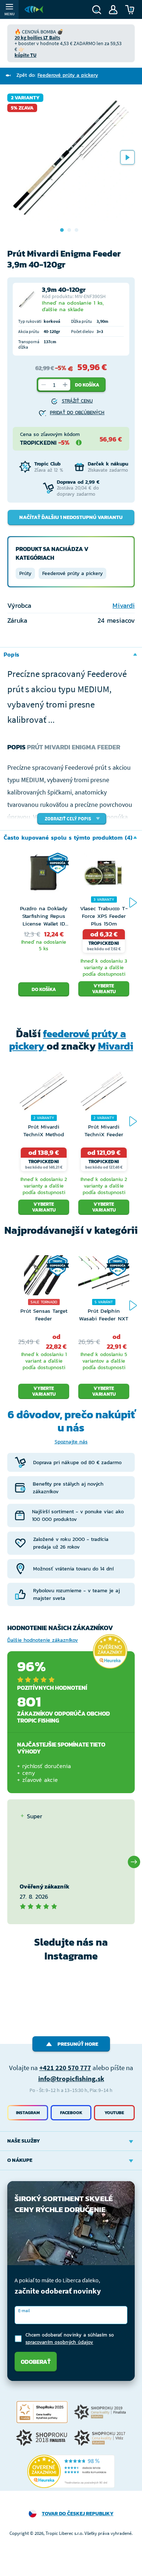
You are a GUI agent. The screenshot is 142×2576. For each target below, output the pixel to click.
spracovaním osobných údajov (59, 2342)
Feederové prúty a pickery (72, 573)
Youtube (114, 2113)
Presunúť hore (78, 2044)
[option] (71, 157)
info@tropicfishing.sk (71, 2078)
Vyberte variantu (104, 989)
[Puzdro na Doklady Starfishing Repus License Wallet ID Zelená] (44, 879)
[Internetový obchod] (34, 9)
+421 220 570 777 (65, 2068)
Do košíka (87, 385)
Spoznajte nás (71, 1442)
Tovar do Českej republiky (78, 2514)
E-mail (24, 2311)
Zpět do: (57, 75)
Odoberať (36, 2362)
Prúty (25, 573)
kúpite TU (25, 55)
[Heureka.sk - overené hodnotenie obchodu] (110, 1651)
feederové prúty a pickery (68, 1040)
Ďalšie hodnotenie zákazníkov (43, 1640)
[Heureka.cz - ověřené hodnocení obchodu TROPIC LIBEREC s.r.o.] (71, 2472)
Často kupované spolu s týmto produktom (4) (68, 837)
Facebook (71, 2113)
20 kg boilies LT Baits (37, 37)
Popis (11, 654)
